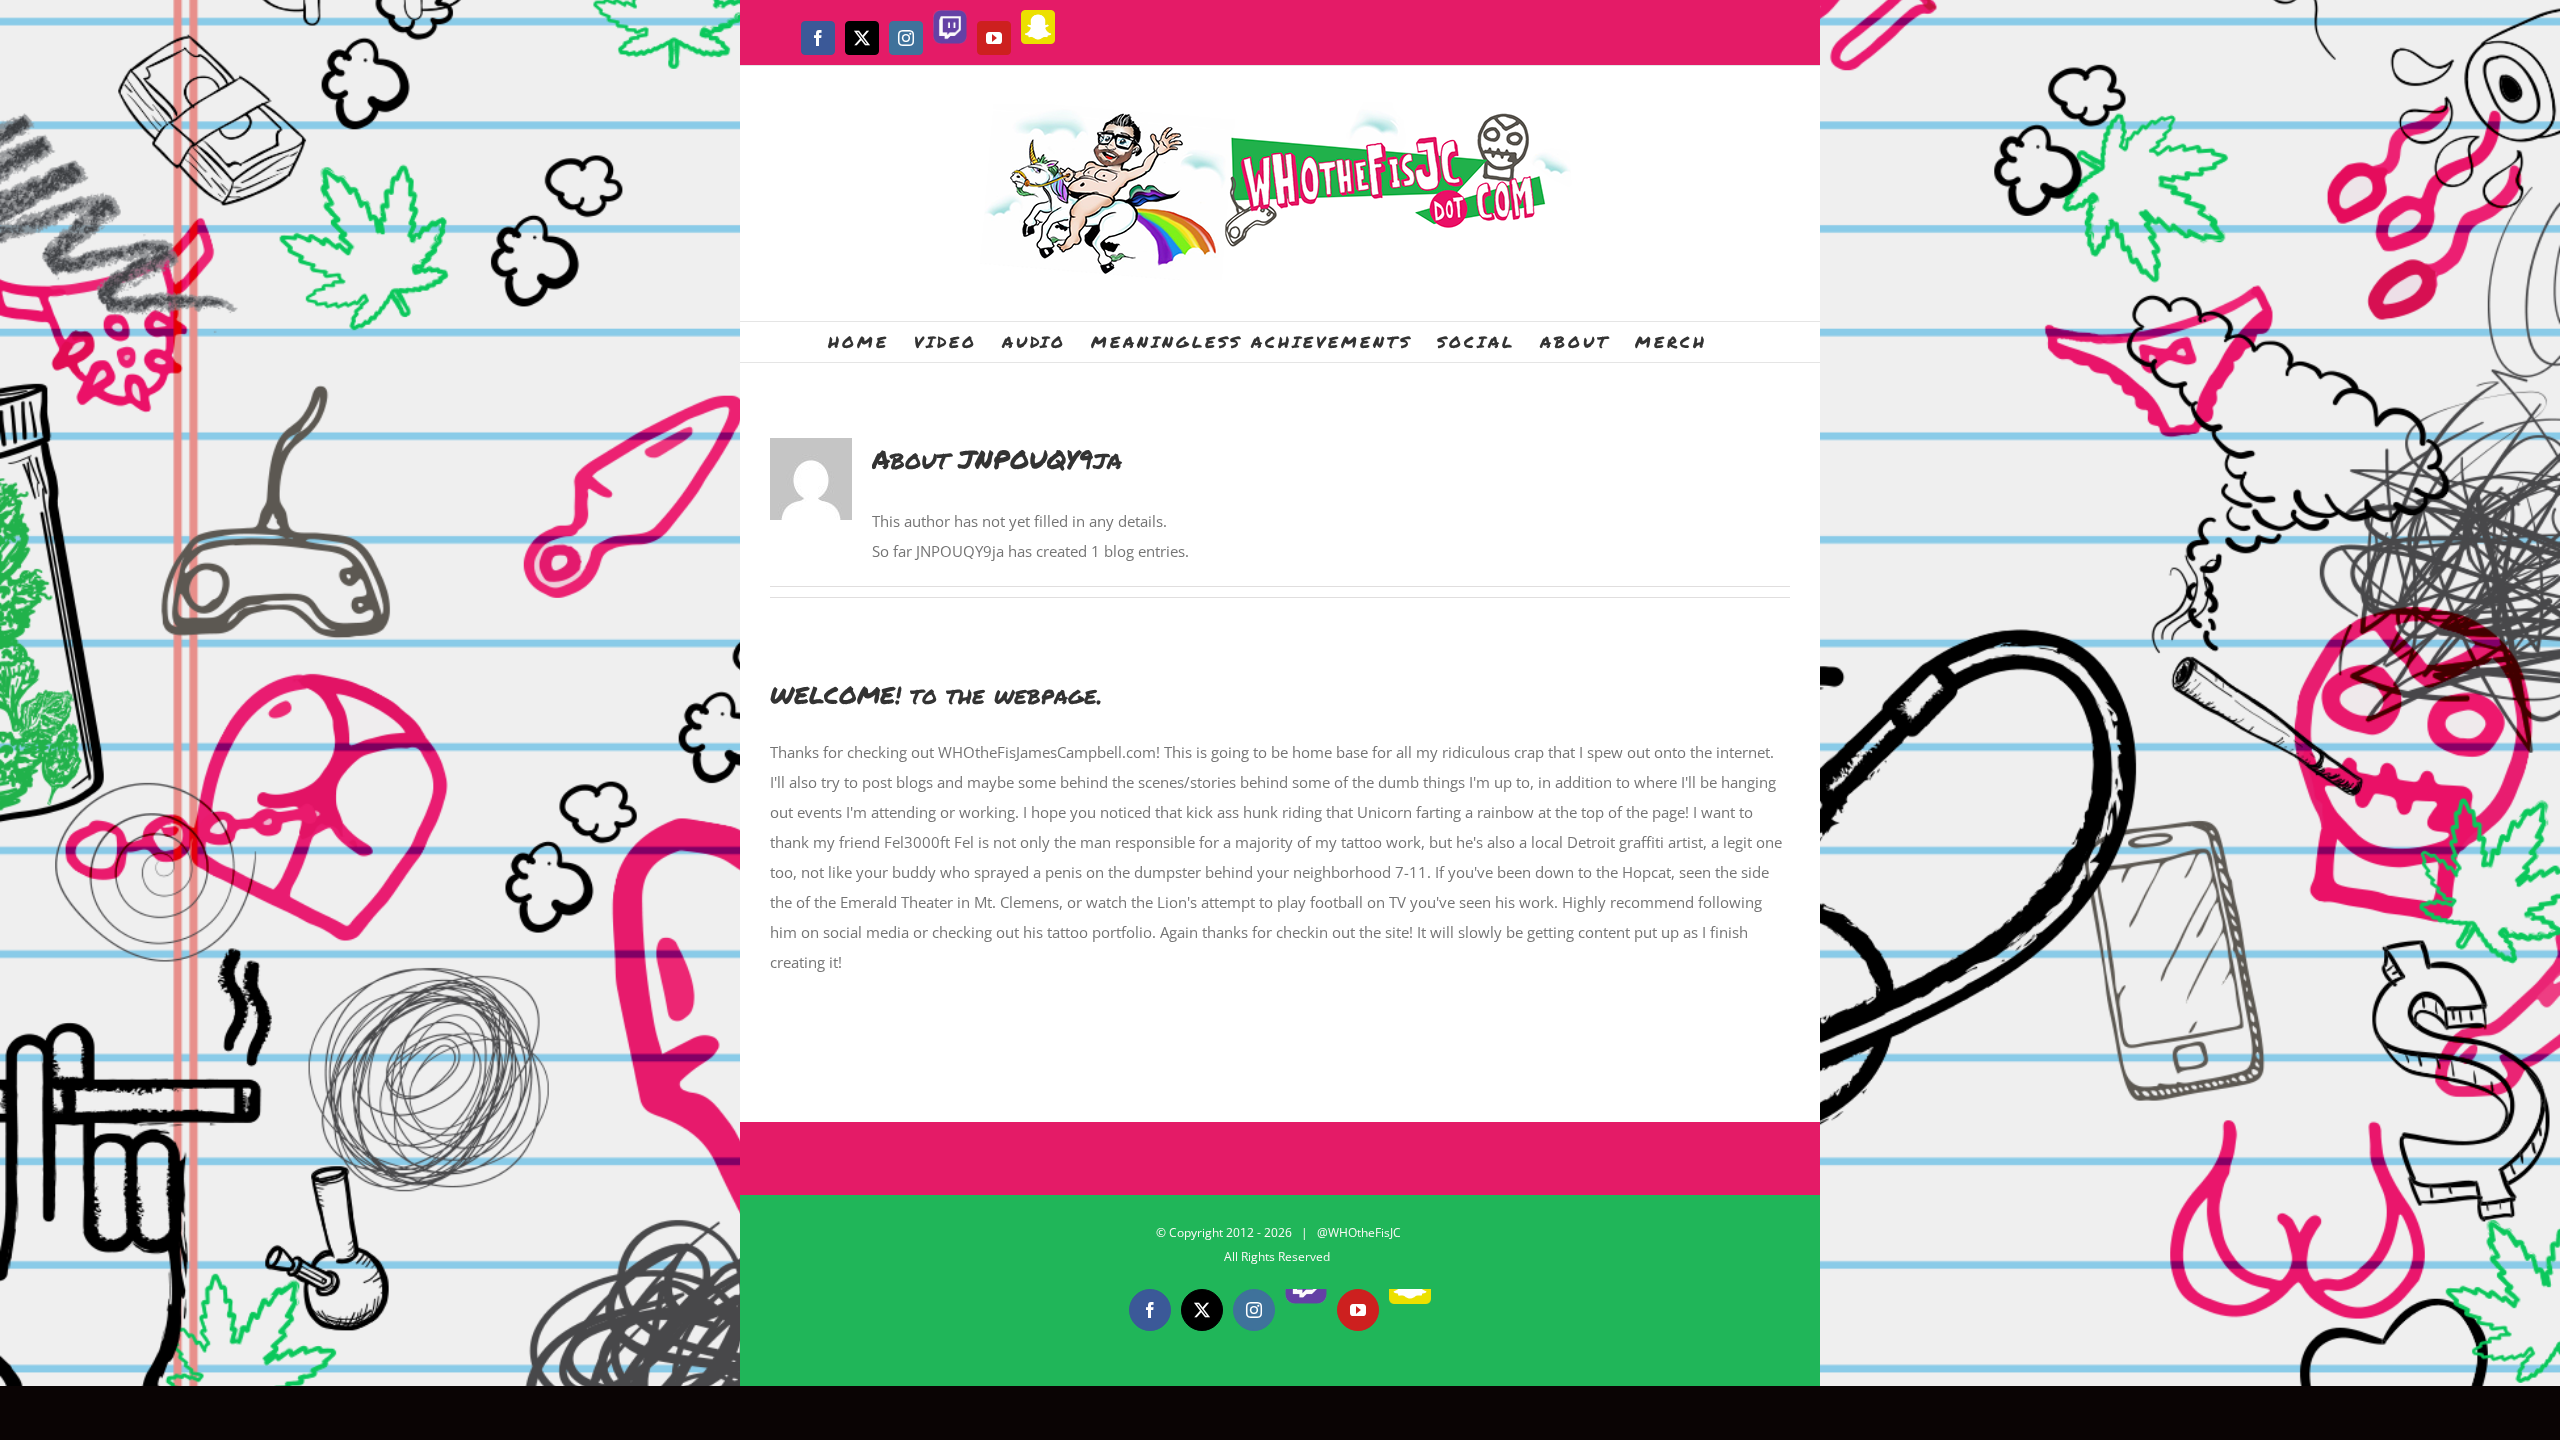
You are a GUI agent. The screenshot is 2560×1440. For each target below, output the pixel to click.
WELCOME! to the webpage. (936, 694)
